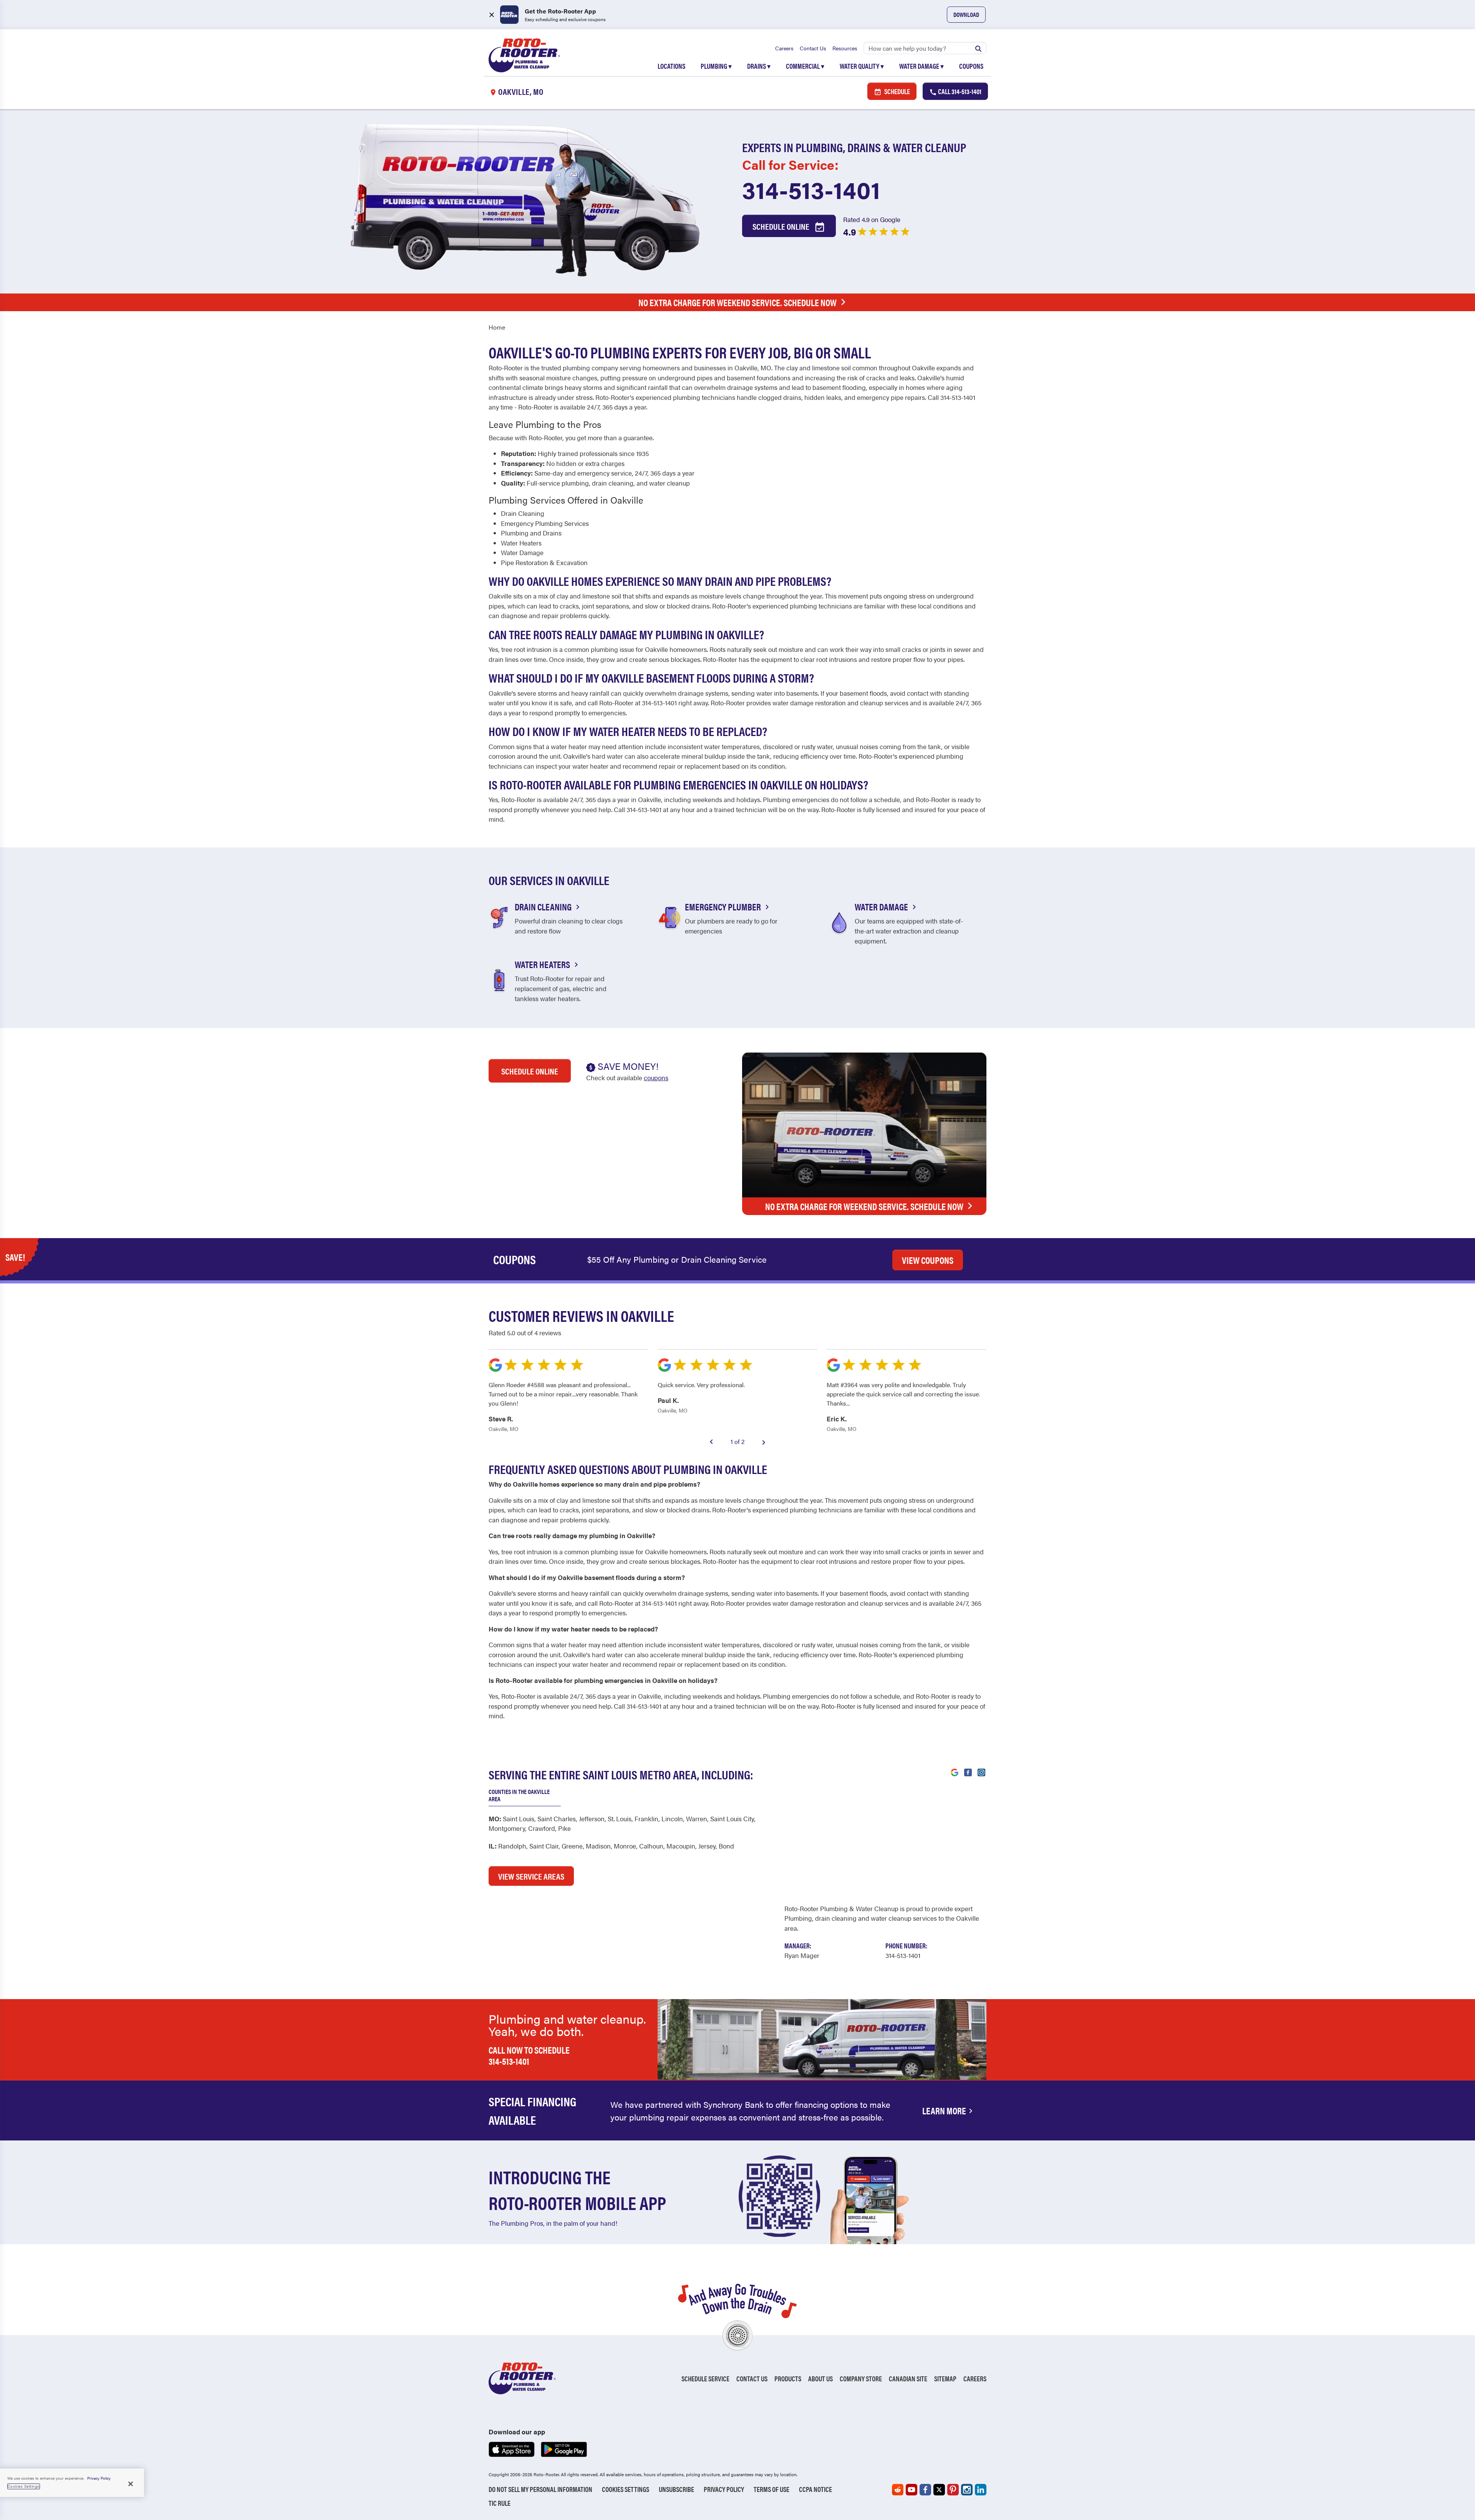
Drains (759, 66)
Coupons (971, 66)
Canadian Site (908, 2378)
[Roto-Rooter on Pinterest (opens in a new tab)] (953, 2490)
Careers (784, 48)
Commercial (805, 66)
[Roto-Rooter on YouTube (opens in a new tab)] (912, 2490)
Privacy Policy (724, 2489)
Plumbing (716, 66)
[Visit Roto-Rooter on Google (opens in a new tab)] (955, 1772)
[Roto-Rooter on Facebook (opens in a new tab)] (925, 2490)
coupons (656, 1078)
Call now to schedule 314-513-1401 (529, 2055)
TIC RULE (500, 2503)
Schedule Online (782, 226)
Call (959, 91)
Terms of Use (771, 2489)
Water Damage (921, 66)
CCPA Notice (815, 2489)
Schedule (897, 91)
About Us (820, 2378)
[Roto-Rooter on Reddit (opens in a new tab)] (898, 2490)
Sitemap (945, 2378)
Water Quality (862, 66)
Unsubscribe (676, 2489)
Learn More (944, 2110)
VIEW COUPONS (928, 1260)
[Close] (131, 2484)
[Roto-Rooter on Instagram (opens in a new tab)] (967, 2490)
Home (497, 327)
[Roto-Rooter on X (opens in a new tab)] (939, 2490)
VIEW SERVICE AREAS (531, 1876)
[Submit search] (978, 48)
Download (966, 14)
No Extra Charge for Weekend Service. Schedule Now (737, 302)
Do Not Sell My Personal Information (540, 2489)
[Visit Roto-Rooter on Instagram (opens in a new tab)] (981, 1772)
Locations (671, 66)
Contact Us (813, 48)
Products (788, 2378)
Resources (845, 48)
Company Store (861, 2378)
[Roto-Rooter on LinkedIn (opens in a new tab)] (981, 2490)
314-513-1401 (811, 189)
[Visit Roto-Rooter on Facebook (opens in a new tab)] (968, 1772)
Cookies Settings (626, 2489)
